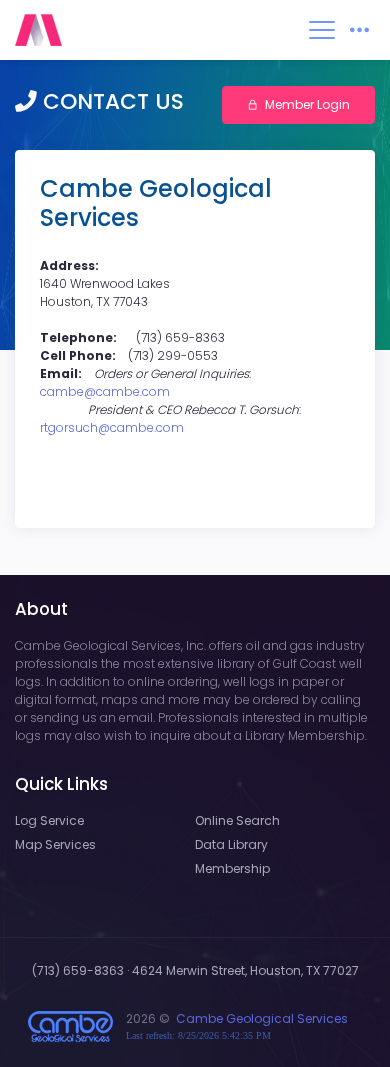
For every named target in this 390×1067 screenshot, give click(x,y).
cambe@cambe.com (105, 391)
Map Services (55, 844)
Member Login (307, 104)
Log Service (49, 820)
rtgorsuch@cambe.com (112, 427)
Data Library (231, 844)
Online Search (237, 820)
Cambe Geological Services (262, 1018)
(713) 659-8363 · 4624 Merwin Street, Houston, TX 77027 (195, 970)
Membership (232, 868)
